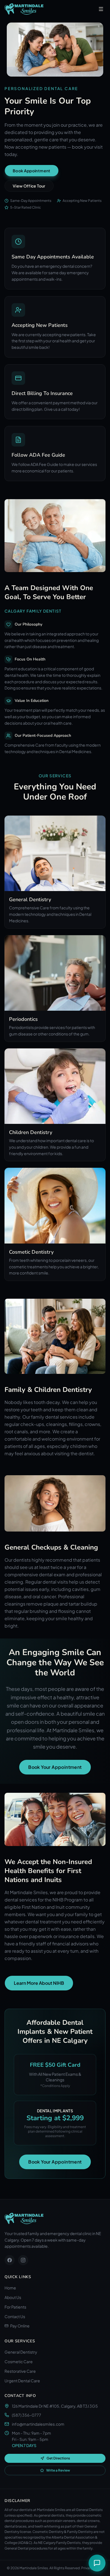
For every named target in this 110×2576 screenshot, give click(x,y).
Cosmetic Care (19, 2361)
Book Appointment (32, 171)
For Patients (15, 2307)
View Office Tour (29, 186)
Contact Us (15, 2316)
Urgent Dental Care (22, 2381)
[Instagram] (23, 2260)
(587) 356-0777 (27, 2415)
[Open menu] (101, 9)
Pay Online (20, 2326)
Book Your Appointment (55, 1767)
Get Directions (58, 2458)
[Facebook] (10, 2260)
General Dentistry (21, 2352)
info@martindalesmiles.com (38, 2424)
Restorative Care (20, 2371)
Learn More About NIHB (39, 1983)
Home (10, 2288)
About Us (13, 2297)
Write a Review (58, 2470)
